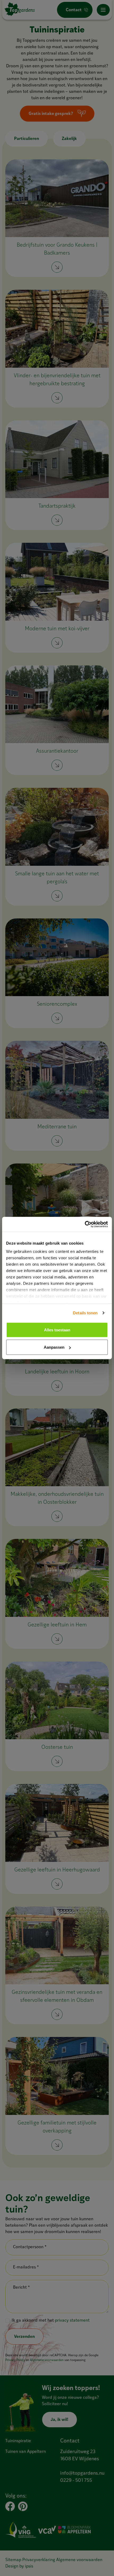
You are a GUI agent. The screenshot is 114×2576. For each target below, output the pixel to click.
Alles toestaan (57, 1330)
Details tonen (85, 1313)
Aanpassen (54, 1347)
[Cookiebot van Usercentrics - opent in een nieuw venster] (85, 1224)
